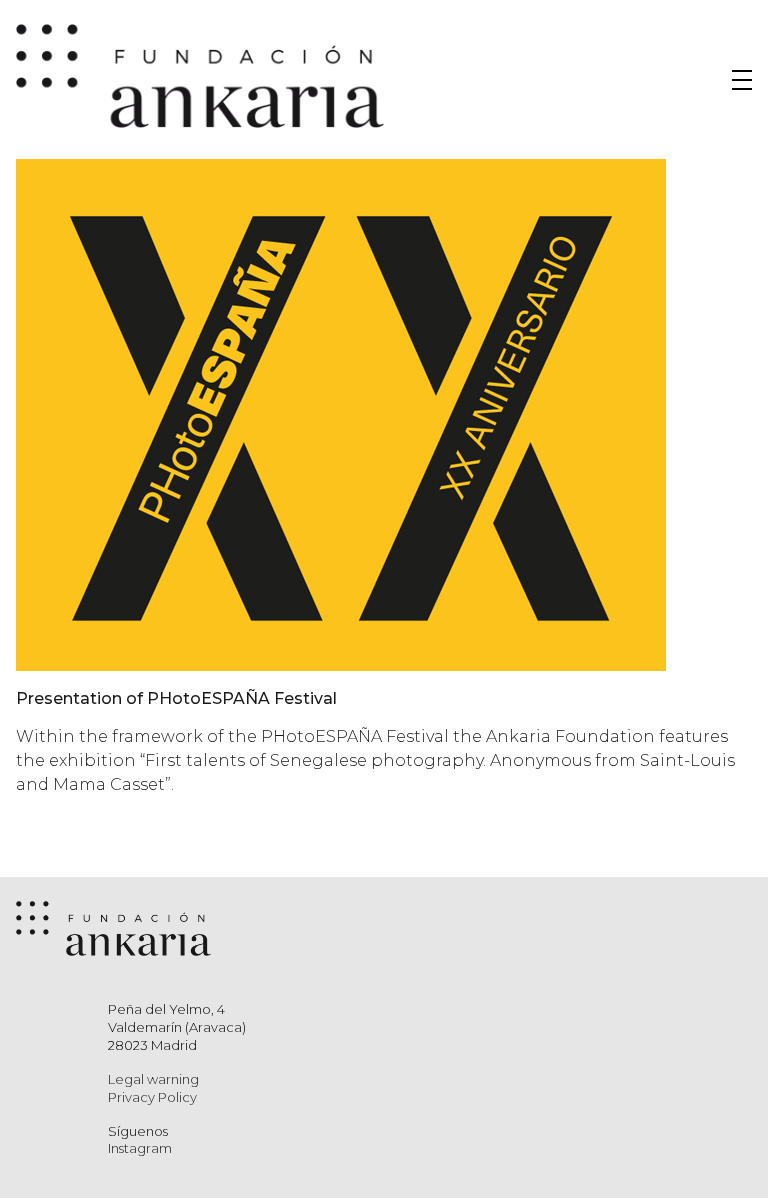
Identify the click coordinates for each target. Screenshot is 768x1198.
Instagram (140, 1148)
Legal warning (153, 1079)
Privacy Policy (152, 1097)
